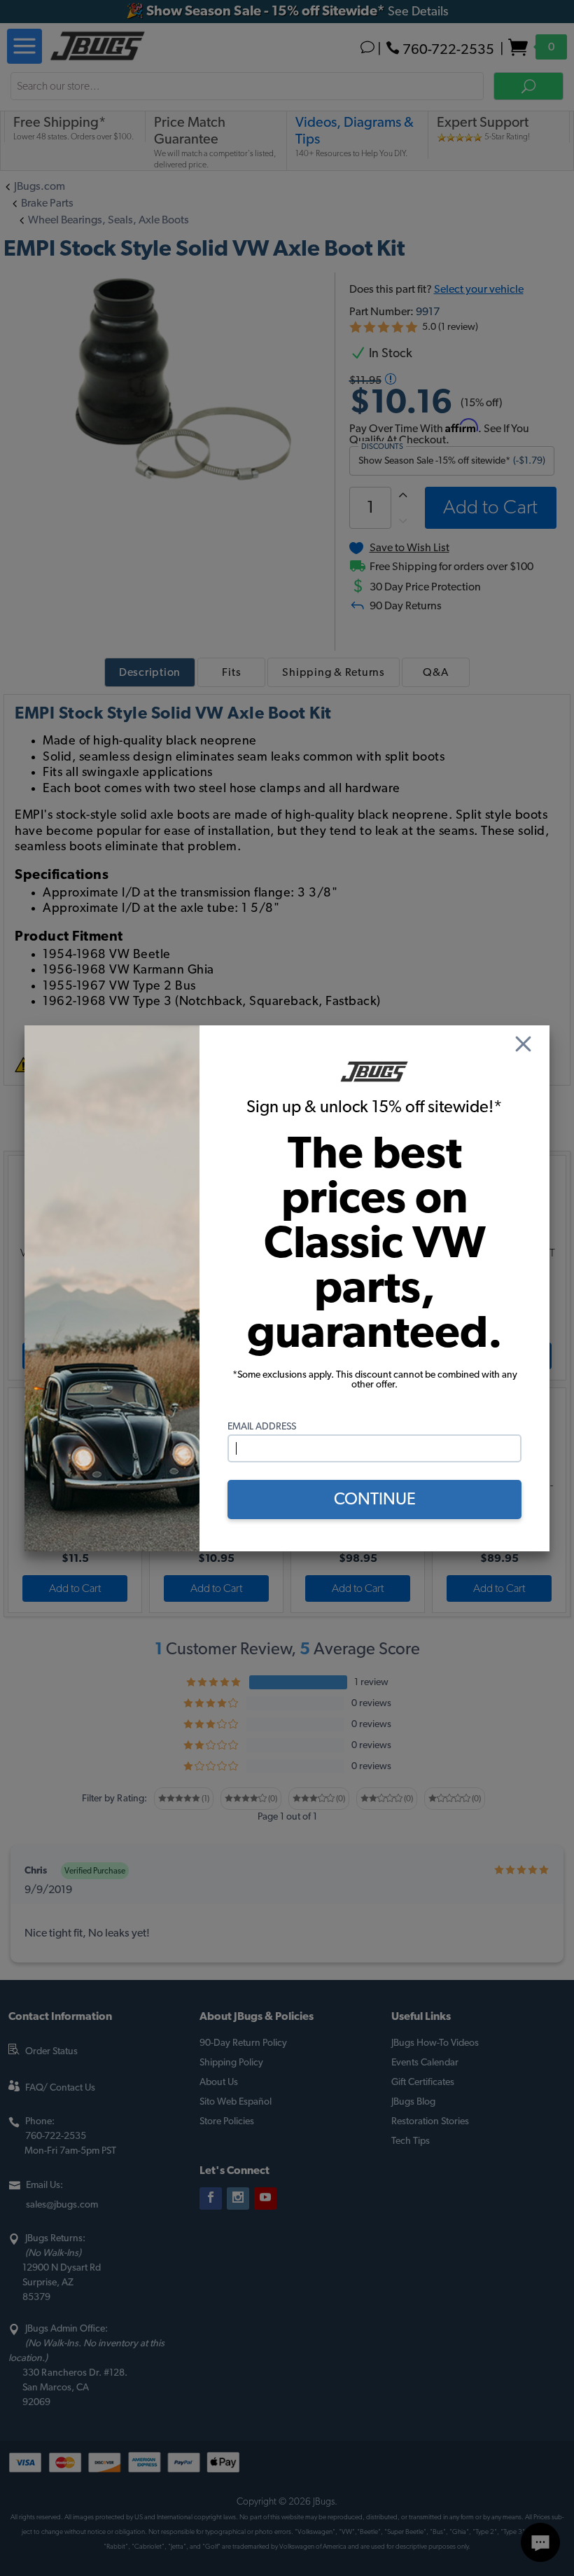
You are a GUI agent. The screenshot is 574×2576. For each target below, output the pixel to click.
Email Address (262, 1427)
